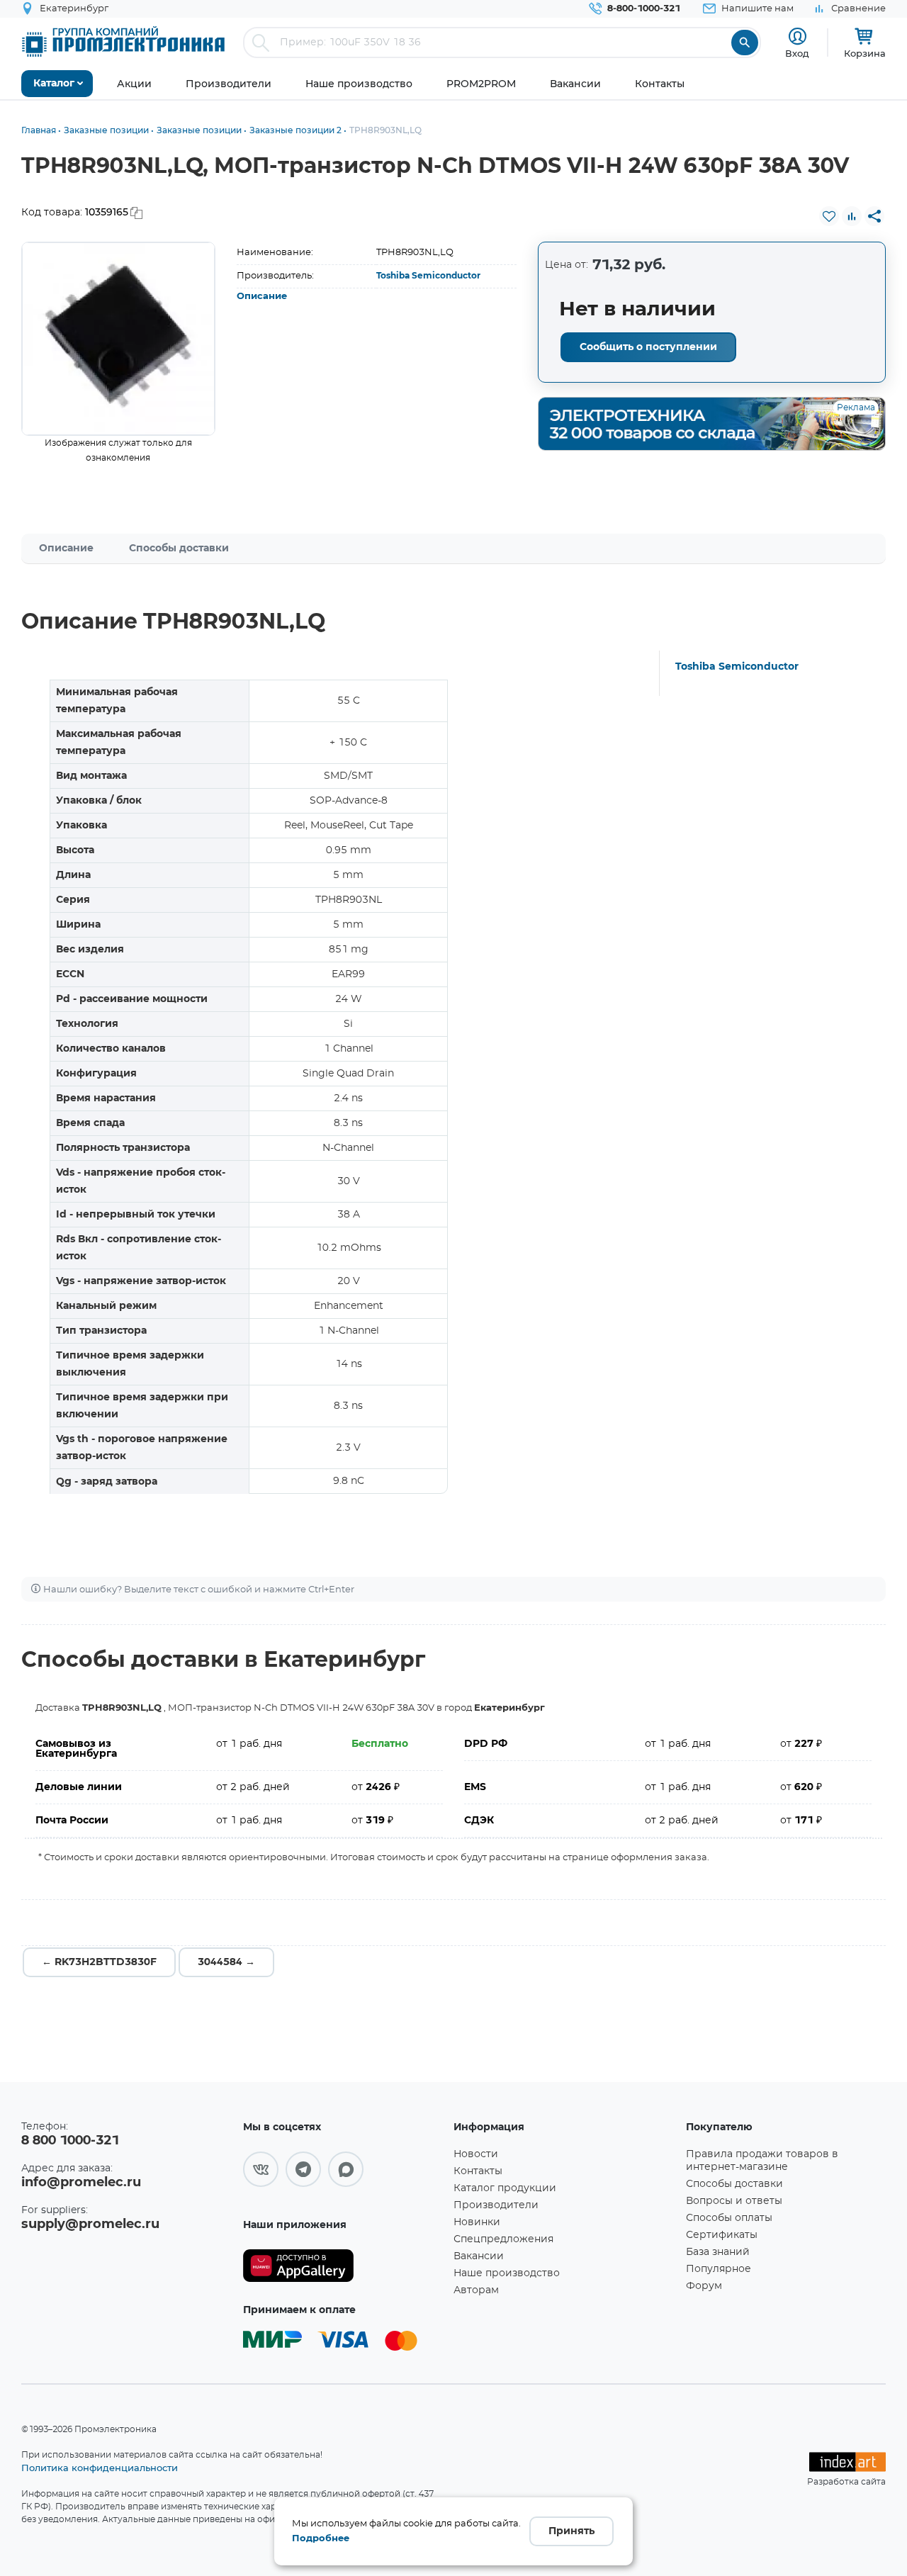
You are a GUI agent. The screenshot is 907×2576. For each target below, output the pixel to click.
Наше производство (507, 2273)
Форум (704, 2286)
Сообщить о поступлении (648, 347)
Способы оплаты (729, 2218)
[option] (118, 339)
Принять (571, 2531)
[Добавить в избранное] (829, 216)
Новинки (477, 2222)
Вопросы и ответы (734, 2201)
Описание (262, 297)
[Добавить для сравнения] (852, 216)
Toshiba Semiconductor (428, 276)
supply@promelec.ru (90, 2225)
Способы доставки (179, 549)
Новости (476, 2154)
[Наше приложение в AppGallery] (343, 2266)
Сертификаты (722, 2235)
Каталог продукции (505, 2188)
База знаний (718, 2252)
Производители (496, 2205)
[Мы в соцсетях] (261, 2169)
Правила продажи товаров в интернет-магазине (762, 2161)
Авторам (476, 2290)
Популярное (719, 2269)
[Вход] (798, 36)
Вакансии (479, 2256)
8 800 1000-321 (70, 2141)
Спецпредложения (503, 2239)
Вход (797, 53)
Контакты (478, 2171)
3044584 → (226, 1962)
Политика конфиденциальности (100, 2468)
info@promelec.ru (81, 2183)
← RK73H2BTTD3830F (99, 1962)
